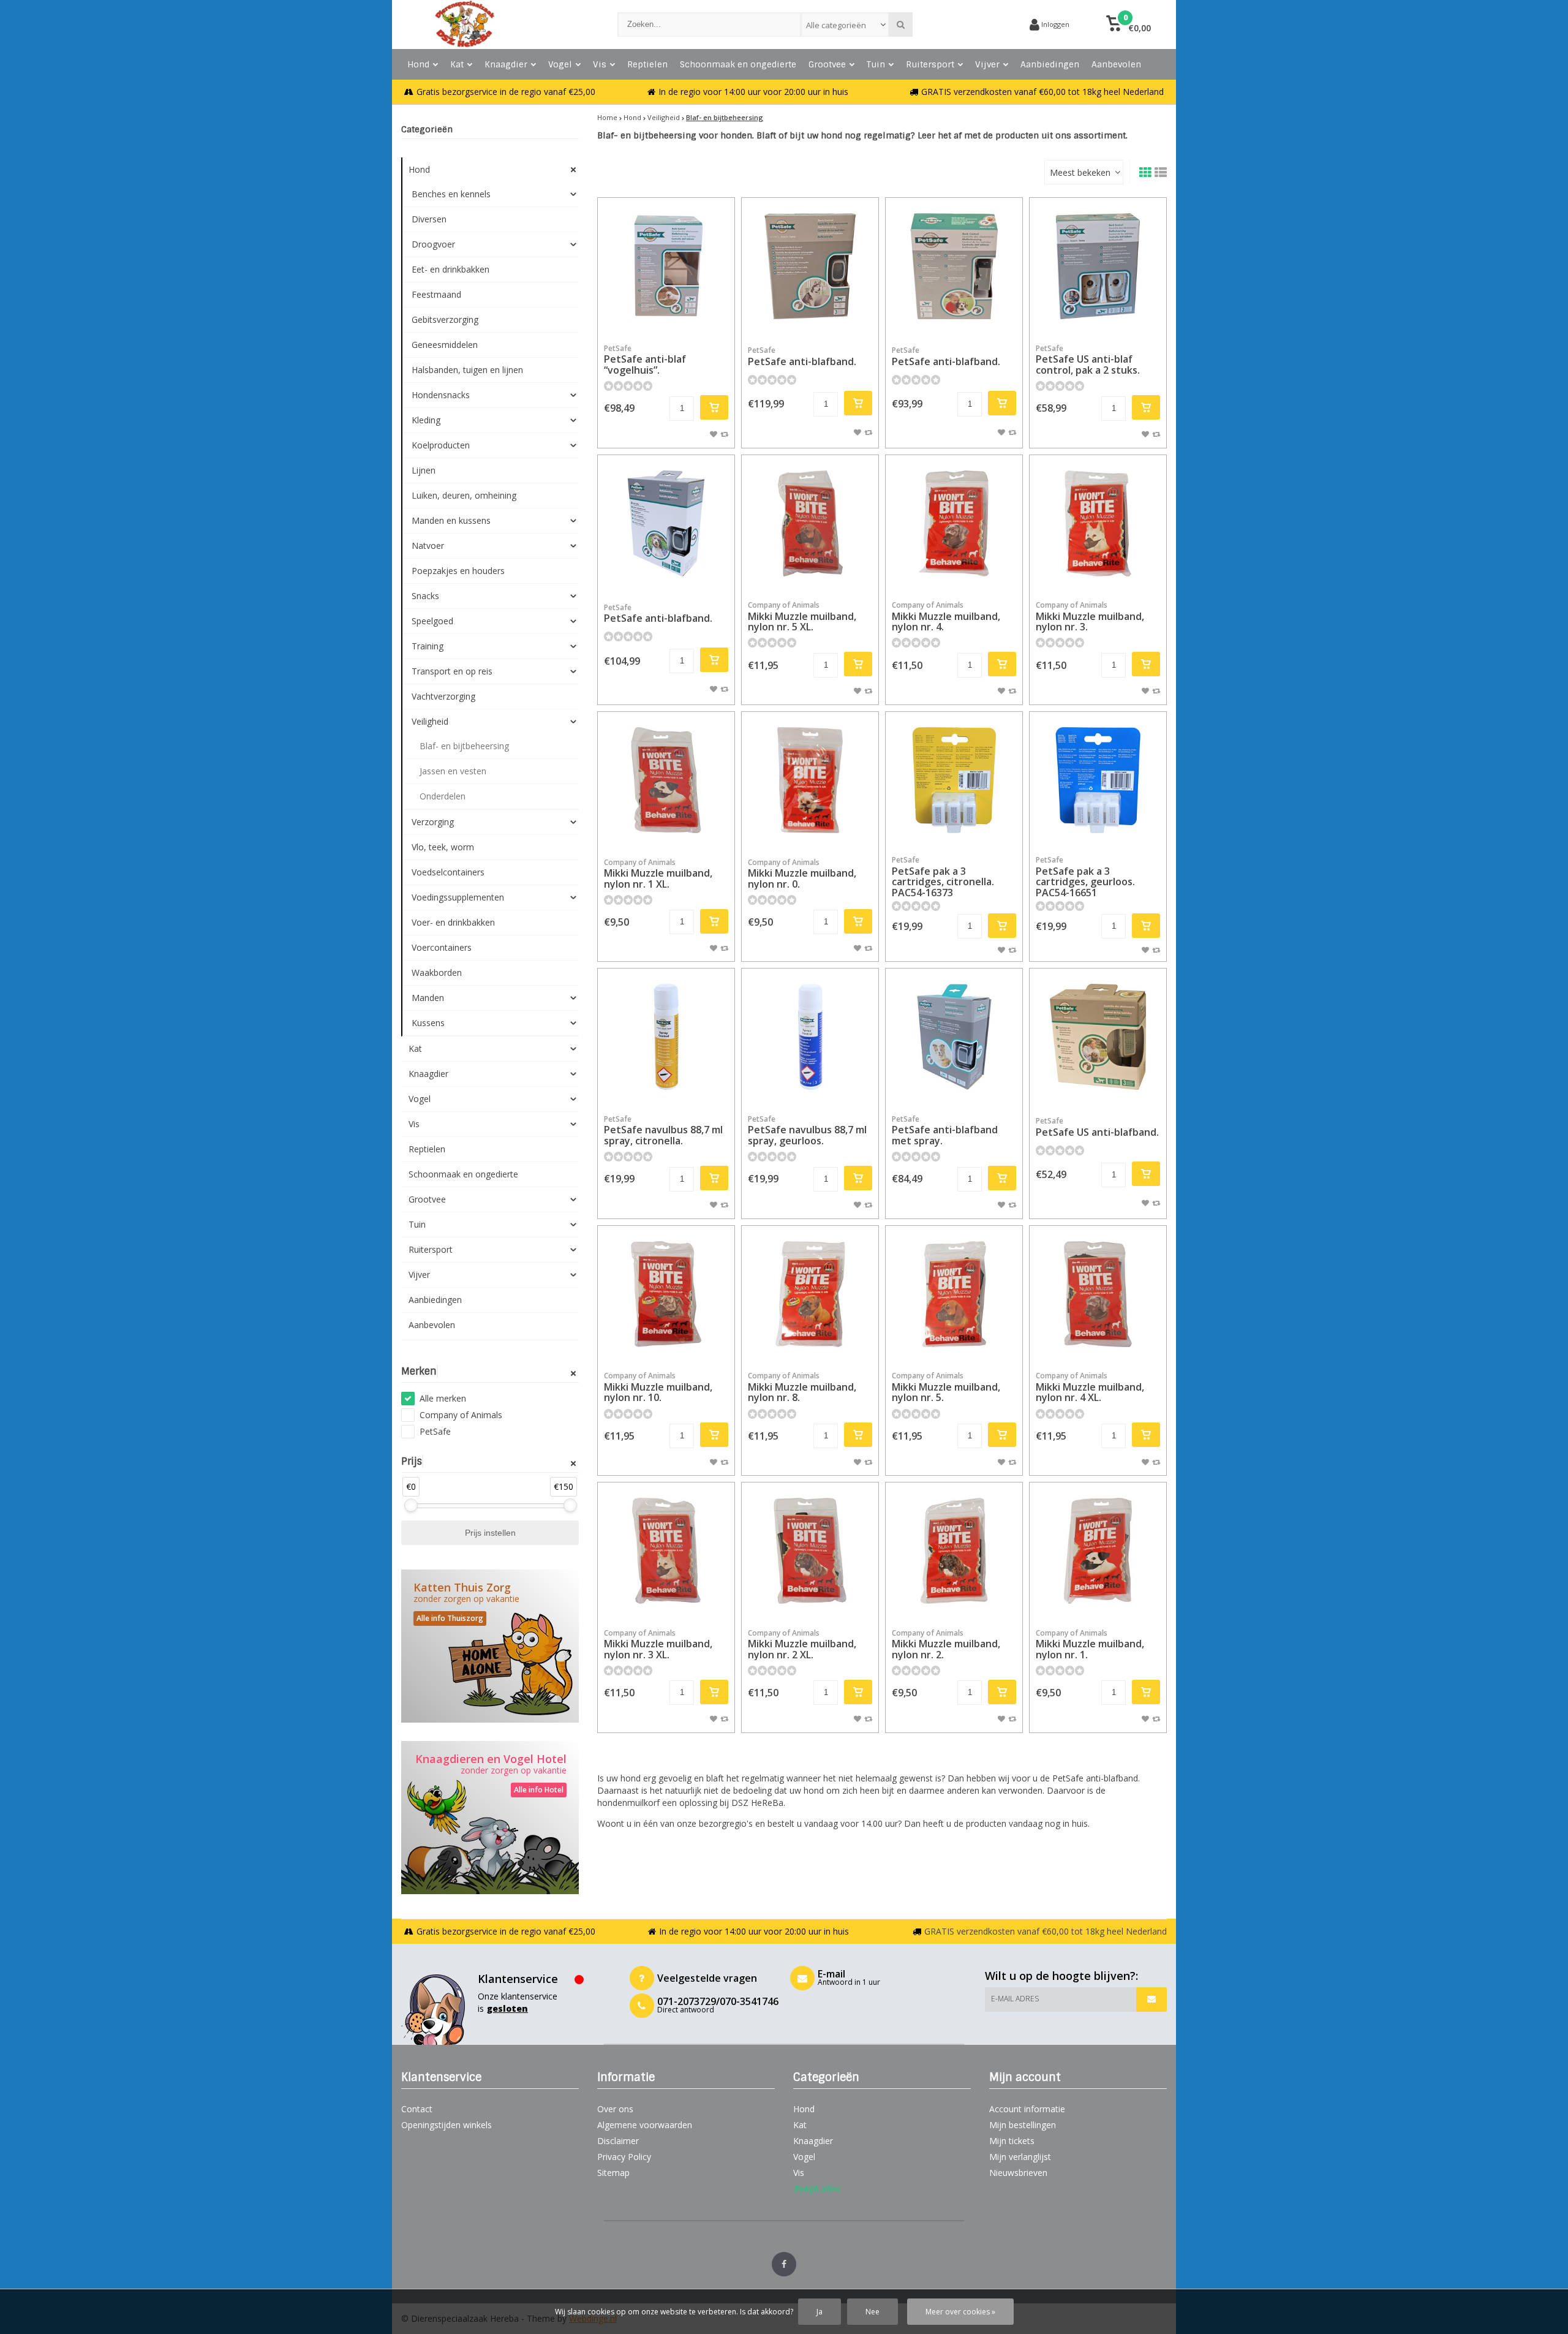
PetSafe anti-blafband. (802, 357)
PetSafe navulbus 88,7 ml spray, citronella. (663, 1131)
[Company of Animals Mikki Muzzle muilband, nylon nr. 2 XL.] (810, 1551)
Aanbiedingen (1050, 64)
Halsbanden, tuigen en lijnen (467, 370)
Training (428, 646)
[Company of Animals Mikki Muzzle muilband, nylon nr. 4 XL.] (1098, 1294)
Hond (418, 64)
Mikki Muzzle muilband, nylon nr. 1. (1090, 1645)
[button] (1129, 25)
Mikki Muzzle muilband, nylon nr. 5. (946, 1387)
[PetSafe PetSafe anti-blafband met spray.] (954, 1037)
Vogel (560, 64)
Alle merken (443, 1398)
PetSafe (435, 1431)
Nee (873, 2312)
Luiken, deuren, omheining (464, 495)
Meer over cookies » (960, 2312)
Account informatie (1027, 2109)
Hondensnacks (441, 395)
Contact (417, 2109)
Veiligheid (430, 721)
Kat (457, 64)
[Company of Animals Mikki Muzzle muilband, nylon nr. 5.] (954, 1294)
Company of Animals (461, 1415)
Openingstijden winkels (447, 2125)
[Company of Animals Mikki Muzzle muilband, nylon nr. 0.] (810, 780)
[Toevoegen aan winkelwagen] (714, 407)
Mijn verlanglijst (1020, 2157)
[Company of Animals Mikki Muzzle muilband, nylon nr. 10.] (666, 1294)
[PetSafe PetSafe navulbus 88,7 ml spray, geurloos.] (810, 1037)
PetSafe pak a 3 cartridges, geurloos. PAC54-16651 (1085, 877)
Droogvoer (433, 244)
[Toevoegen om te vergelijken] (724, 434)
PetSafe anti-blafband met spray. (945, 1131)
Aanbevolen (1116, 64)
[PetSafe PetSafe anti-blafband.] (810, 266)
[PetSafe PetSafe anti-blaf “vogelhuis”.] (666, 266)
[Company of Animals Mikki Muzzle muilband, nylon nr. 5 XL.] (810, 523)
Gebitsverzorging (445, 319)
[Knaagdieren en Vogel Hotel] (490, 1818)
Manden (428, 998)
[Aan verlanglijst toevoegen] (714, 434)
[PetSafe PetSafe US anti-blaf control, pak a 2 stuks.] (1098, 266)
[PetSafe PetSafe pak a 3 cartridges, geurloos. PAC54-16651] (1098, 780)
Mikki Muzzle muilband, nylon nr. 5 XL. (802, 617)
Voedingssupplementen (458, 897)
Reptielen (647, 64)
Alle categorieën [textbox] (836, 25)
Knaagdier (506, 64)
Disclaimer (618, 2141)
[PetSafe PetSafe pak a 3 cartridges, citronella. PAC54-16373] (954, 780)
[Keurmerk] (974, 25)
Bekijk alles (816, 2189)
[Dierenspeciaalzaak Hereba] (497, 25)
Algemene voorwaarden (645, 2125)
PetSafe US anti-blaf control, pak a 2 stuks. (1088, 360)
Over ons (615, 2109)
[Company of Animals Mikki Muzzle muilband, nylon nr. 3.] (1098, 523)
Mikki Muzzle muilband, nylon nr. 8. (802, 1387)
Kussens (428, 1023)
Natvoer (428, 546)
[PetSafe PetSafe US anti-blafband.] (1098, 1037)
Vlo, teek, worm (443, 847)
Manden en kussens (451, 520)
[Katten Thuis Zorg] (490, 1646)
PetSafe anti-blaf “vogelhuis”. (645, 360)
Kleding (426, 420)
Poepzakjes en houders (458, 571)
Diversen (429, 219)
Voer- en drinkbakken (453, 922)
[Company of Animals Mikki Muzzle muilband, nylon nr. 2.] (954, 1551)
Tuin (876, 64)
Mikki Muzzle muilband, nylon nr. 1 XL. (658, 874)
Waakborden (437, 972)
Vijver (987, 64)
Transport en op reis (452, 671)
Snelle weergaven (666, 316)
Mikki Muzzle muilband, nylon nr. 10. (658, 1387)
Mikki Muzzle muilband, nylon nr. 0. (802, 874)
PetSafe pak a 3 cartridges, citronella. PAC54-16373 (943, 877)
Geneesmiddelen (445, 345)
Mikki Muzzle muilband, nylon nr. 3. (1090, 617)
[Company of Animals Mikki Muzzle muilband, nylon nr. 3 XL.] (666, 1551)
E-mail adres (1015, 1999)
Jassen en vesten (453, 771)
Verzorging (433, 822)
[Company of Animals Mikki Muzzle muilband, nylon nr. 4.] (954, 523)
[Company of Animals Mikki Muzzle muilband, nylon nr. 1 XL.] (666, 780)
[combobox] (845, 25)
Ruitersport (930, 64)
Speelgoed (432, 621)
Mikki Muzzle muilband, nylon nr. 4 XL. (1090, 1387)
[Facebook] (784, 2264)
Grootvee (827, 64)
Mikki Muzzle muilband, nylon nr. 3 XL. (658, 1645)
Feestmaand (436, 294)
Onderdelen (443, 796)
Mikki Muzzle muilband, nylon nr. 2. (946, 1645)
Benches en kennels (451, 194)
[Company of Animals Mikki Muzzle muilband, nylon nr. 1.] (1098, 1551)
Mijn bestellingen (1023, 2125)
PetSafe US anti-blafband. (1097, 1127)
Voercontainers (442, 947)
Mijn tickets (1012, 2141)
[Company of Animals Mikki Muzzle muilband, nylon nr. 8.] (810, 1294)
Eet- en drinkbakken (450, 269)
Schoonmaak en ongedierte (738, 64)
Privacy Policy (624, 2157)
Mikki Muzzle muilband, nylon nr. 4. (946, 617)
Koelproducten (441, 445)
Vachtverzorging (443, 696)
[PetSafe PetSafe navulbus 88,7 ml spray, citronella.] (666, 1037)
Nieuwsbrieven (1018, 2173)
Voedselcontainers (448, 872)
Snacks (425, 596)
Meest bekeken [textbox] (1080, 172)
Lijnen (424, 470)
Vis (600, 64)
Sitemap (613, 2173)
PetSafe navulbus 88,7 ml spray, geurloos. (807, 1131)
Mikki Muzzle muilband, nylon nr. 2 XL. (802, 1645)
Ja (820, 2312)
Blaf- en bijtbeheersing (464, 746)
